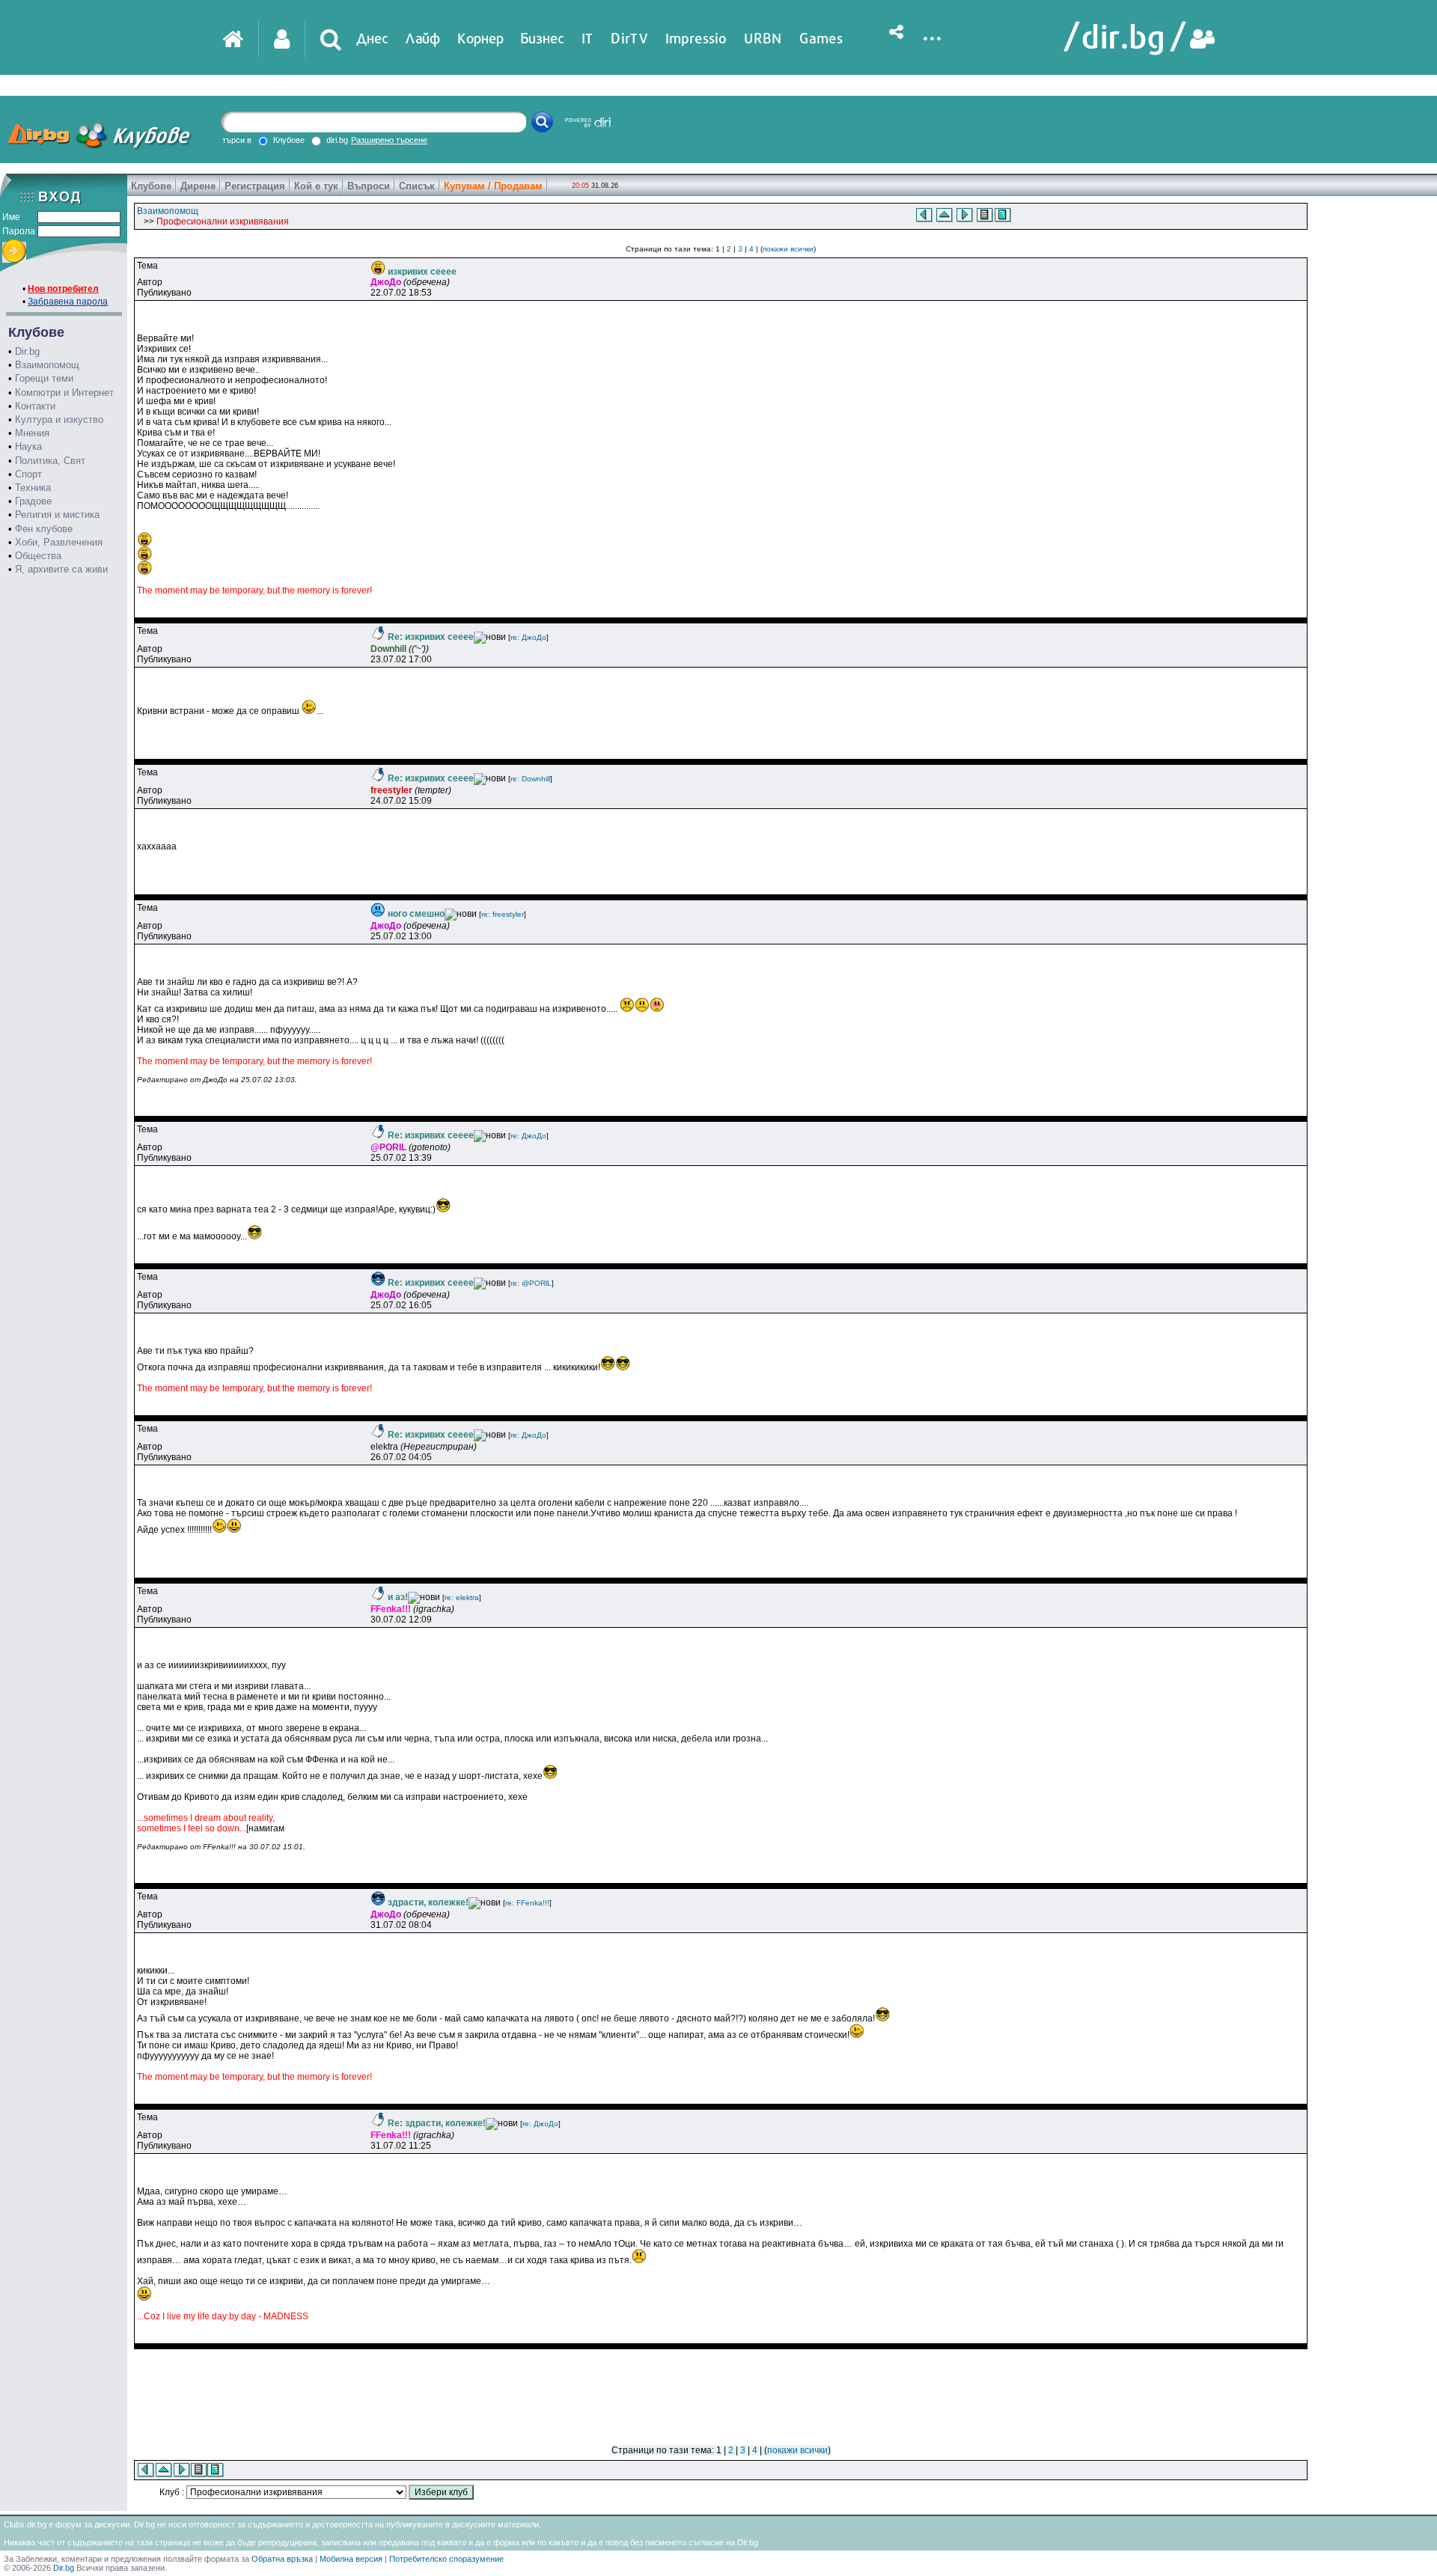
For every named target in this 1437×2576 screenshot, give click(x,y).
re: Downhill (530, 779)
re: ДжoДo (528, 637)
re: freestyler (503, 914)
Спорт (28, 474)
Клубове (151, 186)
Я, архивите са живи (61, 569)
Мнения (32, 433)
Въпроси (369, 186)
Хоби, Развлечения (59, 542)
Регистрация (255, 186)
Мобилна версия (351, 2559)
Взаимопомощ (47, 365)
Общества (38, 556)
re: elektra (462, 1597)
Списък (417, 186)
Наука (28, 446)
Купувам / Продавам (493, 186)
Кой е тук (316, 186)
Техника (33, 488)
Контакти (35, 406)
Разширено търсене (389, 140)
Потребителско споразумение (446, 2559)
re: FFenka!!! (527, 1903)
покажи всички (788, 249)
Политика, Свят (50, 461)
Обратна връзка (282, 2559)
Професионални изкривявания (223, 222)
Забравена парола (68, 302)
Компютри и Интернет (64, 393)
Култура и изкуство (59, 419)
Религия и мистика (57, 515)
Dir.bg (27, 351)
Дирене (198, 186)
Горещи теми (44, 378)
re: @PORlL (531, 1283)
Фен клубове (44, 529)
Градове (33, 501)
